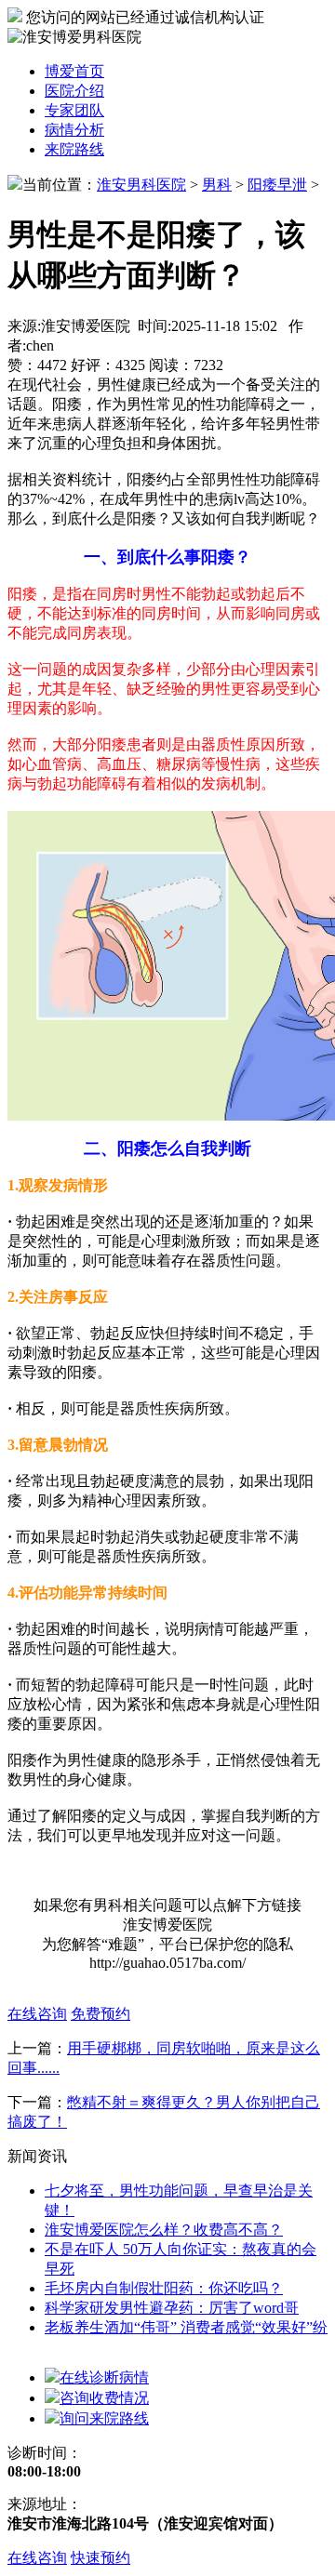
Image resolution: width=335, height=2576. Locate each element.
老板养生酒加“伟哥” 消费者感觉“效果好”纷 (186, 2327)
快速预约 (100, 2558)
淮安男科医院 (141, 185)
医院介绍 (74, 91)
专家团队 (74, 110)
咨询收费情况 (104, 2398)
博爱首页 (74, 71)
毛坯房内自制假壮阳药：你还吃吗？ (164, 2288)
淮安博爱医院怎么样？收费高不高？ (164, 2230)
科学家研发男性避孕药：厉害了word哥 (172, 2308)
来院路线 (74, 149)
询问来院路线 (104, 2418)
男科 (217, 185)
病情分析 (74, 130)
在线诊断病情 (104, 2377)
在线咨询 (37, 2558)
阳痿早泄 (277, 185)
